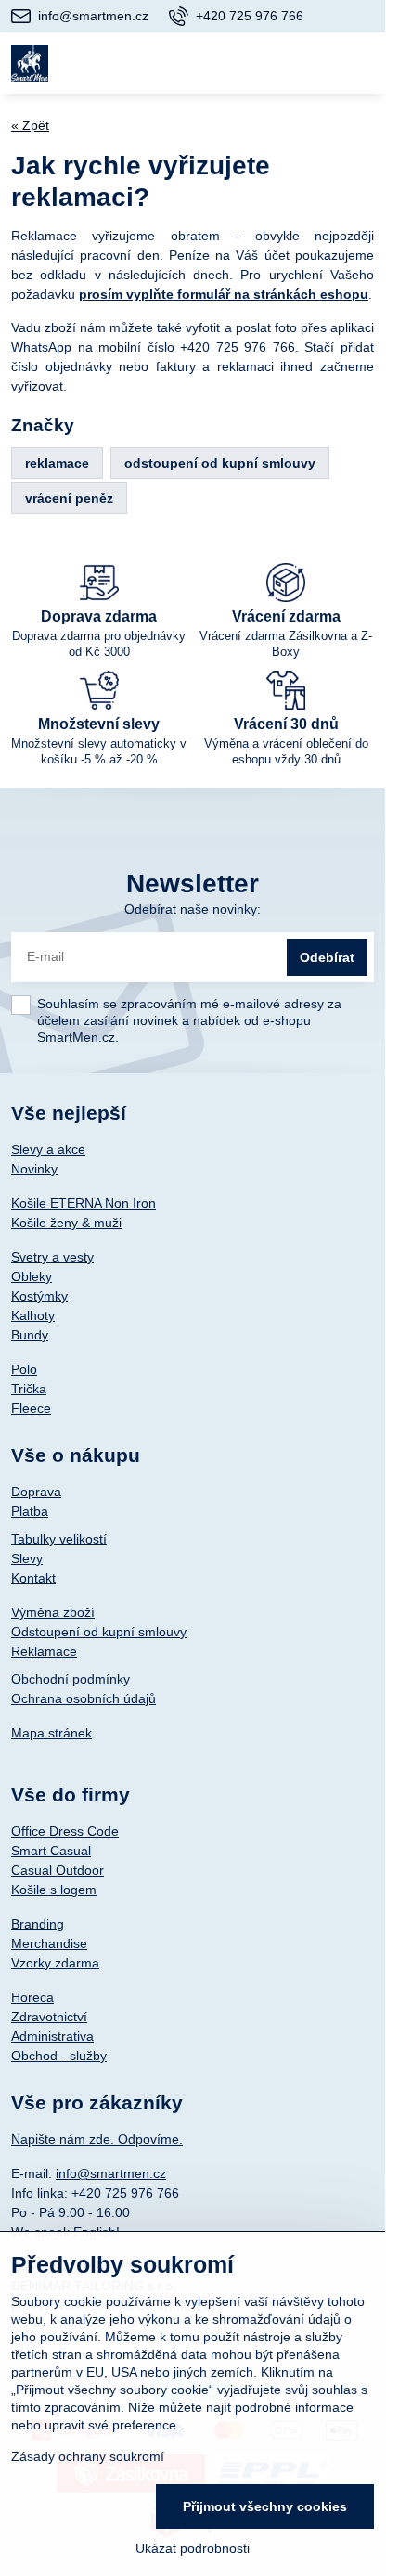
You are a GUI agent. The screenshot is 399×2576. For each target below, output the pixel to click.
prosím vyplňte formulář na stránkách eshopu (224, 294)
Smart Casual (51, 1851)
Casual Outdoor (58, 1870)
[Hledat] (272, 63)
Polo (24, 1369)
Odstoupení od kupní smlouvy (99, 1632)
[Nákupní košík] (317, 63)
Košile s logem (54, 1890)
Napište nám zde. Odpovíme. (97, 2139)
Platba (30, 1511)
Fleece (31, 1408)
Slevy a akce (48, 1149)
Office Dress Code (65, 1831)
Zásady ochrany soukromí (88, 2456)
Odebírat (327, 957)
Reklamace (44, 1651)
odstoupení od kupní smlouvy (220, 463)
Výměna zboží (53, 1612)
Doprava (36, 1492)
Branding (38, 1924)
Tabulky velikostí (59, 1539)
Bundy (30, 1335)
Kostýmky (39, 1296)
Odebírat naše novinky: (193, 909)
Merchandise (49, 1943)
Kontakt (33, 1578)
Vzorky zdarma (55, 1963)
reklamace (57, 463)
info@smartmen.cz (111, 2173)
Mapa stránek (51, 1733)
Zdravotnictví (49, 2017)
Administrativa (52, 2036)
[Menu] (363, 63)
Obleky (32, 1276)
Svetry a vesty (52, 1257)
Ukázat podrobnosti (193, 2548)
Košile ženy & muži (66, 1223)
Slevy (27, 1558)
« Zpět (30, 125)
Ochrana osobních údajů (84, 1698)
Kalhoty (33, 1315)
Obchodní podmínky (71, 1679)
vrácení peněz (69, 498)
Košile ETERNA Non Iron (84, 1203)
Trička (29, 1389)
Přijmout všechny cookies (265, 2506)
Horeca (32, 1997)
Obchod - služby (59, 2056)
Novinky (34, 1169)
